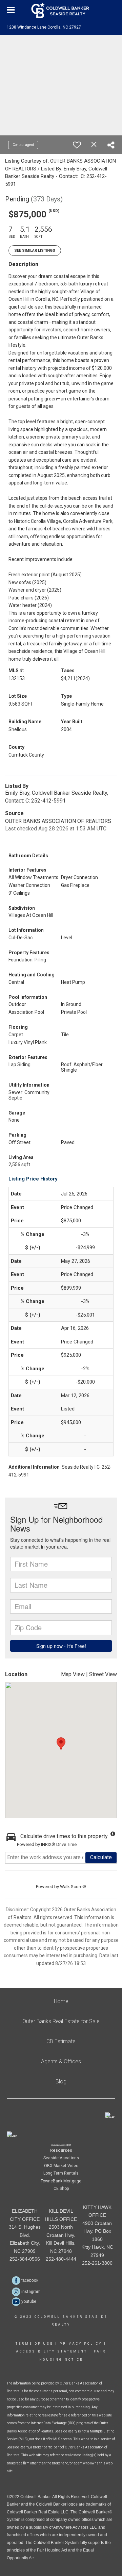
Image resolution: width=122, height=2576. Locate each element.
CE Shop (61, 2189)
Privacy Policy (81, 2344)
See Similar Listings (35, 251)
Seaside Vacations (61, 2158)
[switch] (77, 145)
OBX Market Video (61, 2166)
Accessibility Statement (52, 2351)
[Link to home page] (61, 10)
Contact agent (23, 145)
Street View (103, 1674)
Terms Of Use (34, 2344)
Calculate (101, 1857)
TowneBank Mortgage (61, 2181)
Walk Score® (73, 1887)
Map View (73, 1674)
